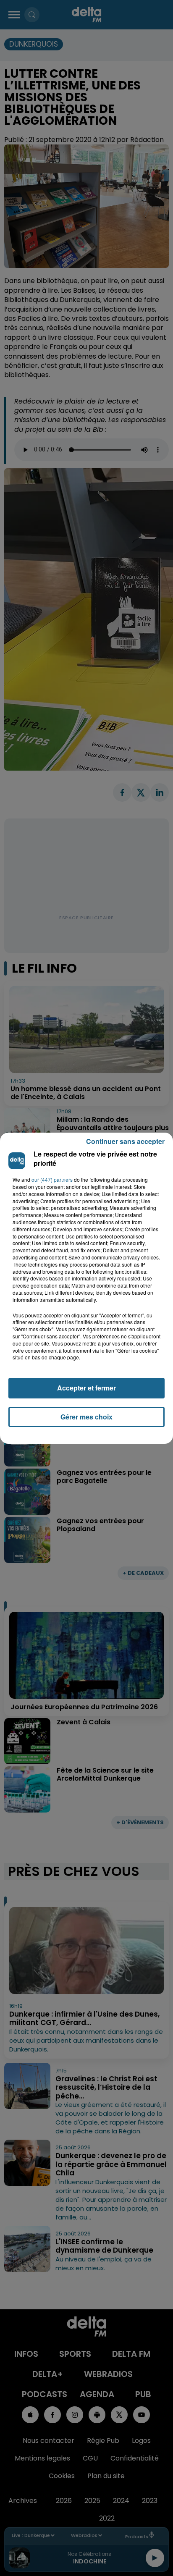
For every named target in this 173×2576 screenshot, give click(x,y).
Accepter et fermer (86, 1388)
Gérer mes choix (86, 1417)
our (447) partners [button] (52, 1180)
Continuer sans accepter (125, 1141)
